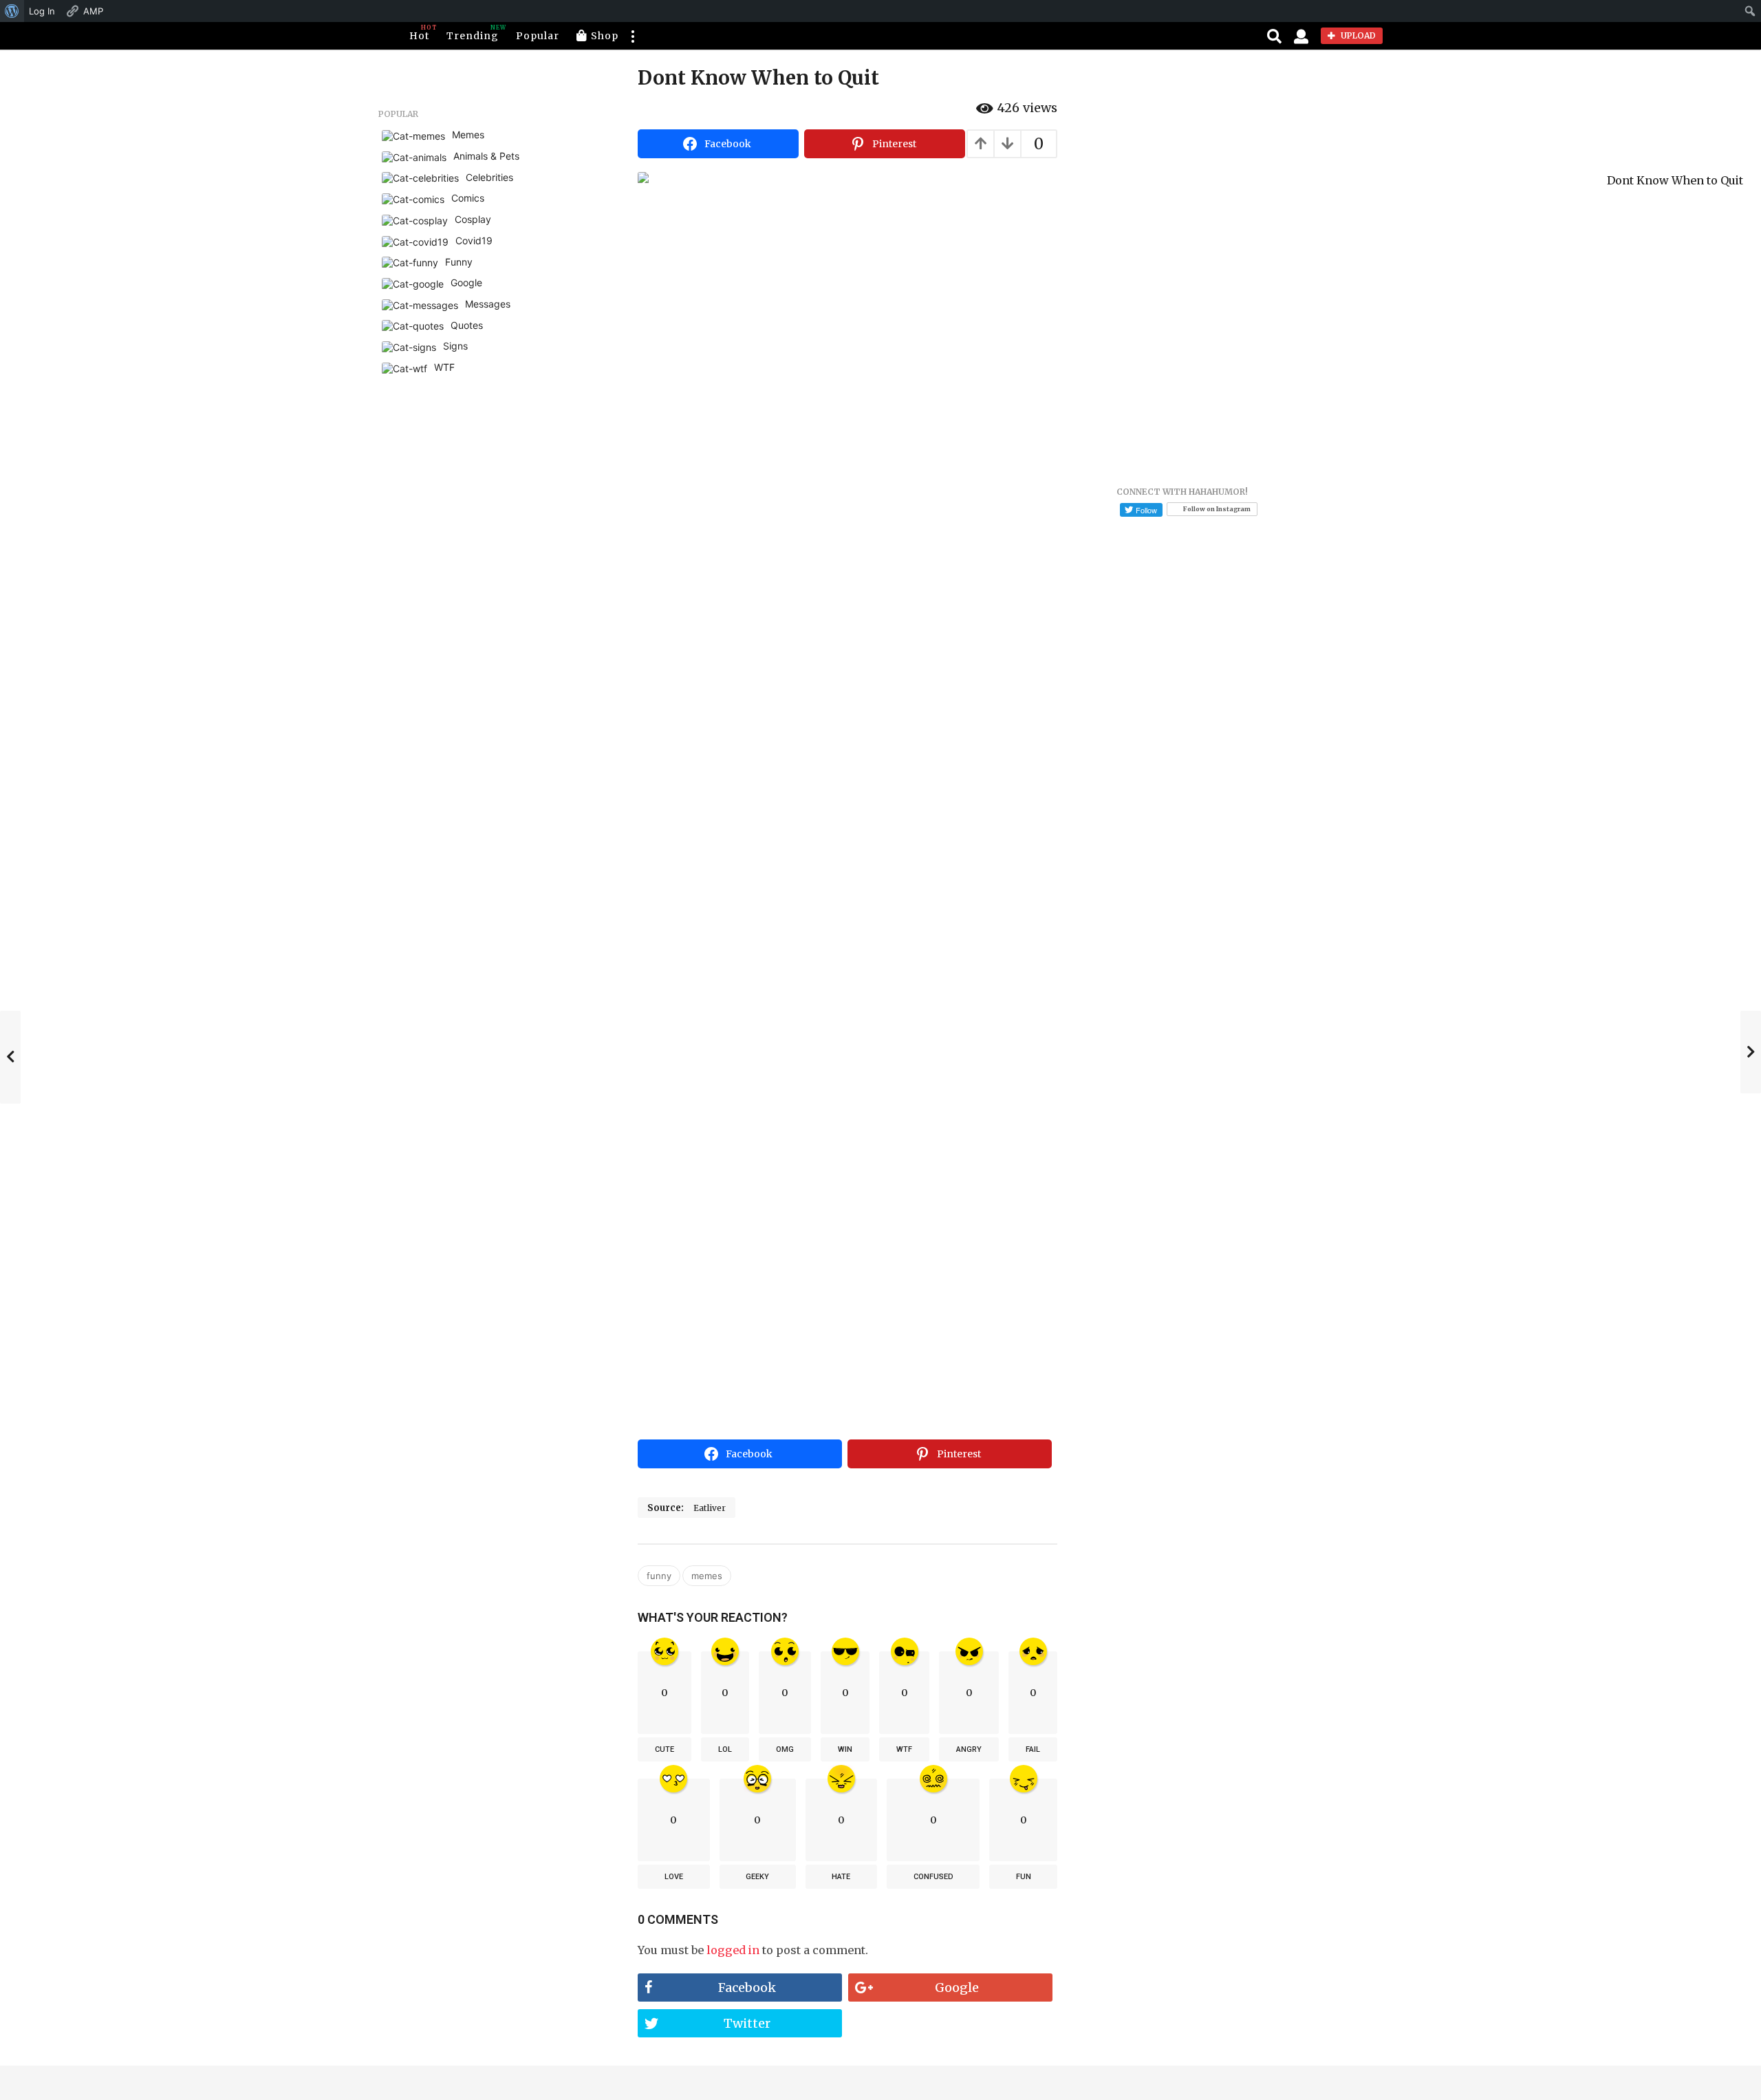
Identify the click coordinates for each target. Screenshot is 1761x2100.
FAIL (1033, 1749)
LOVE (674, 1877)
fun (1024, 1877)
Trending (473, 33)
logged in (733, 1950)
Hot (419, 33)
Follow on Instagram (1217, 509)
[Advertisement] (847, 1331)
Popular (538, 36)
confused (933, 1877)
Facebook (747, 1987)
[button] (632, 36)
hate (841, 1877)
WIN (845, 1749)
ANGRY (969, 1749)
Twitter (747, 2023)
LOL (725, 1749)
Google (957, 1987)
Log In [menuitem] (42, 11)
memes (707, 1576)
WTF (904, 1749)
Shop (605, 36)
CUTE (665, 1749)
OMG (785, 1749)
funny (659, 1576)
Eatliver (710, 1508)
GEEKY (757, 1877)
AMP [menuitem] (93, 11)
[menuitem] (12, 11)
